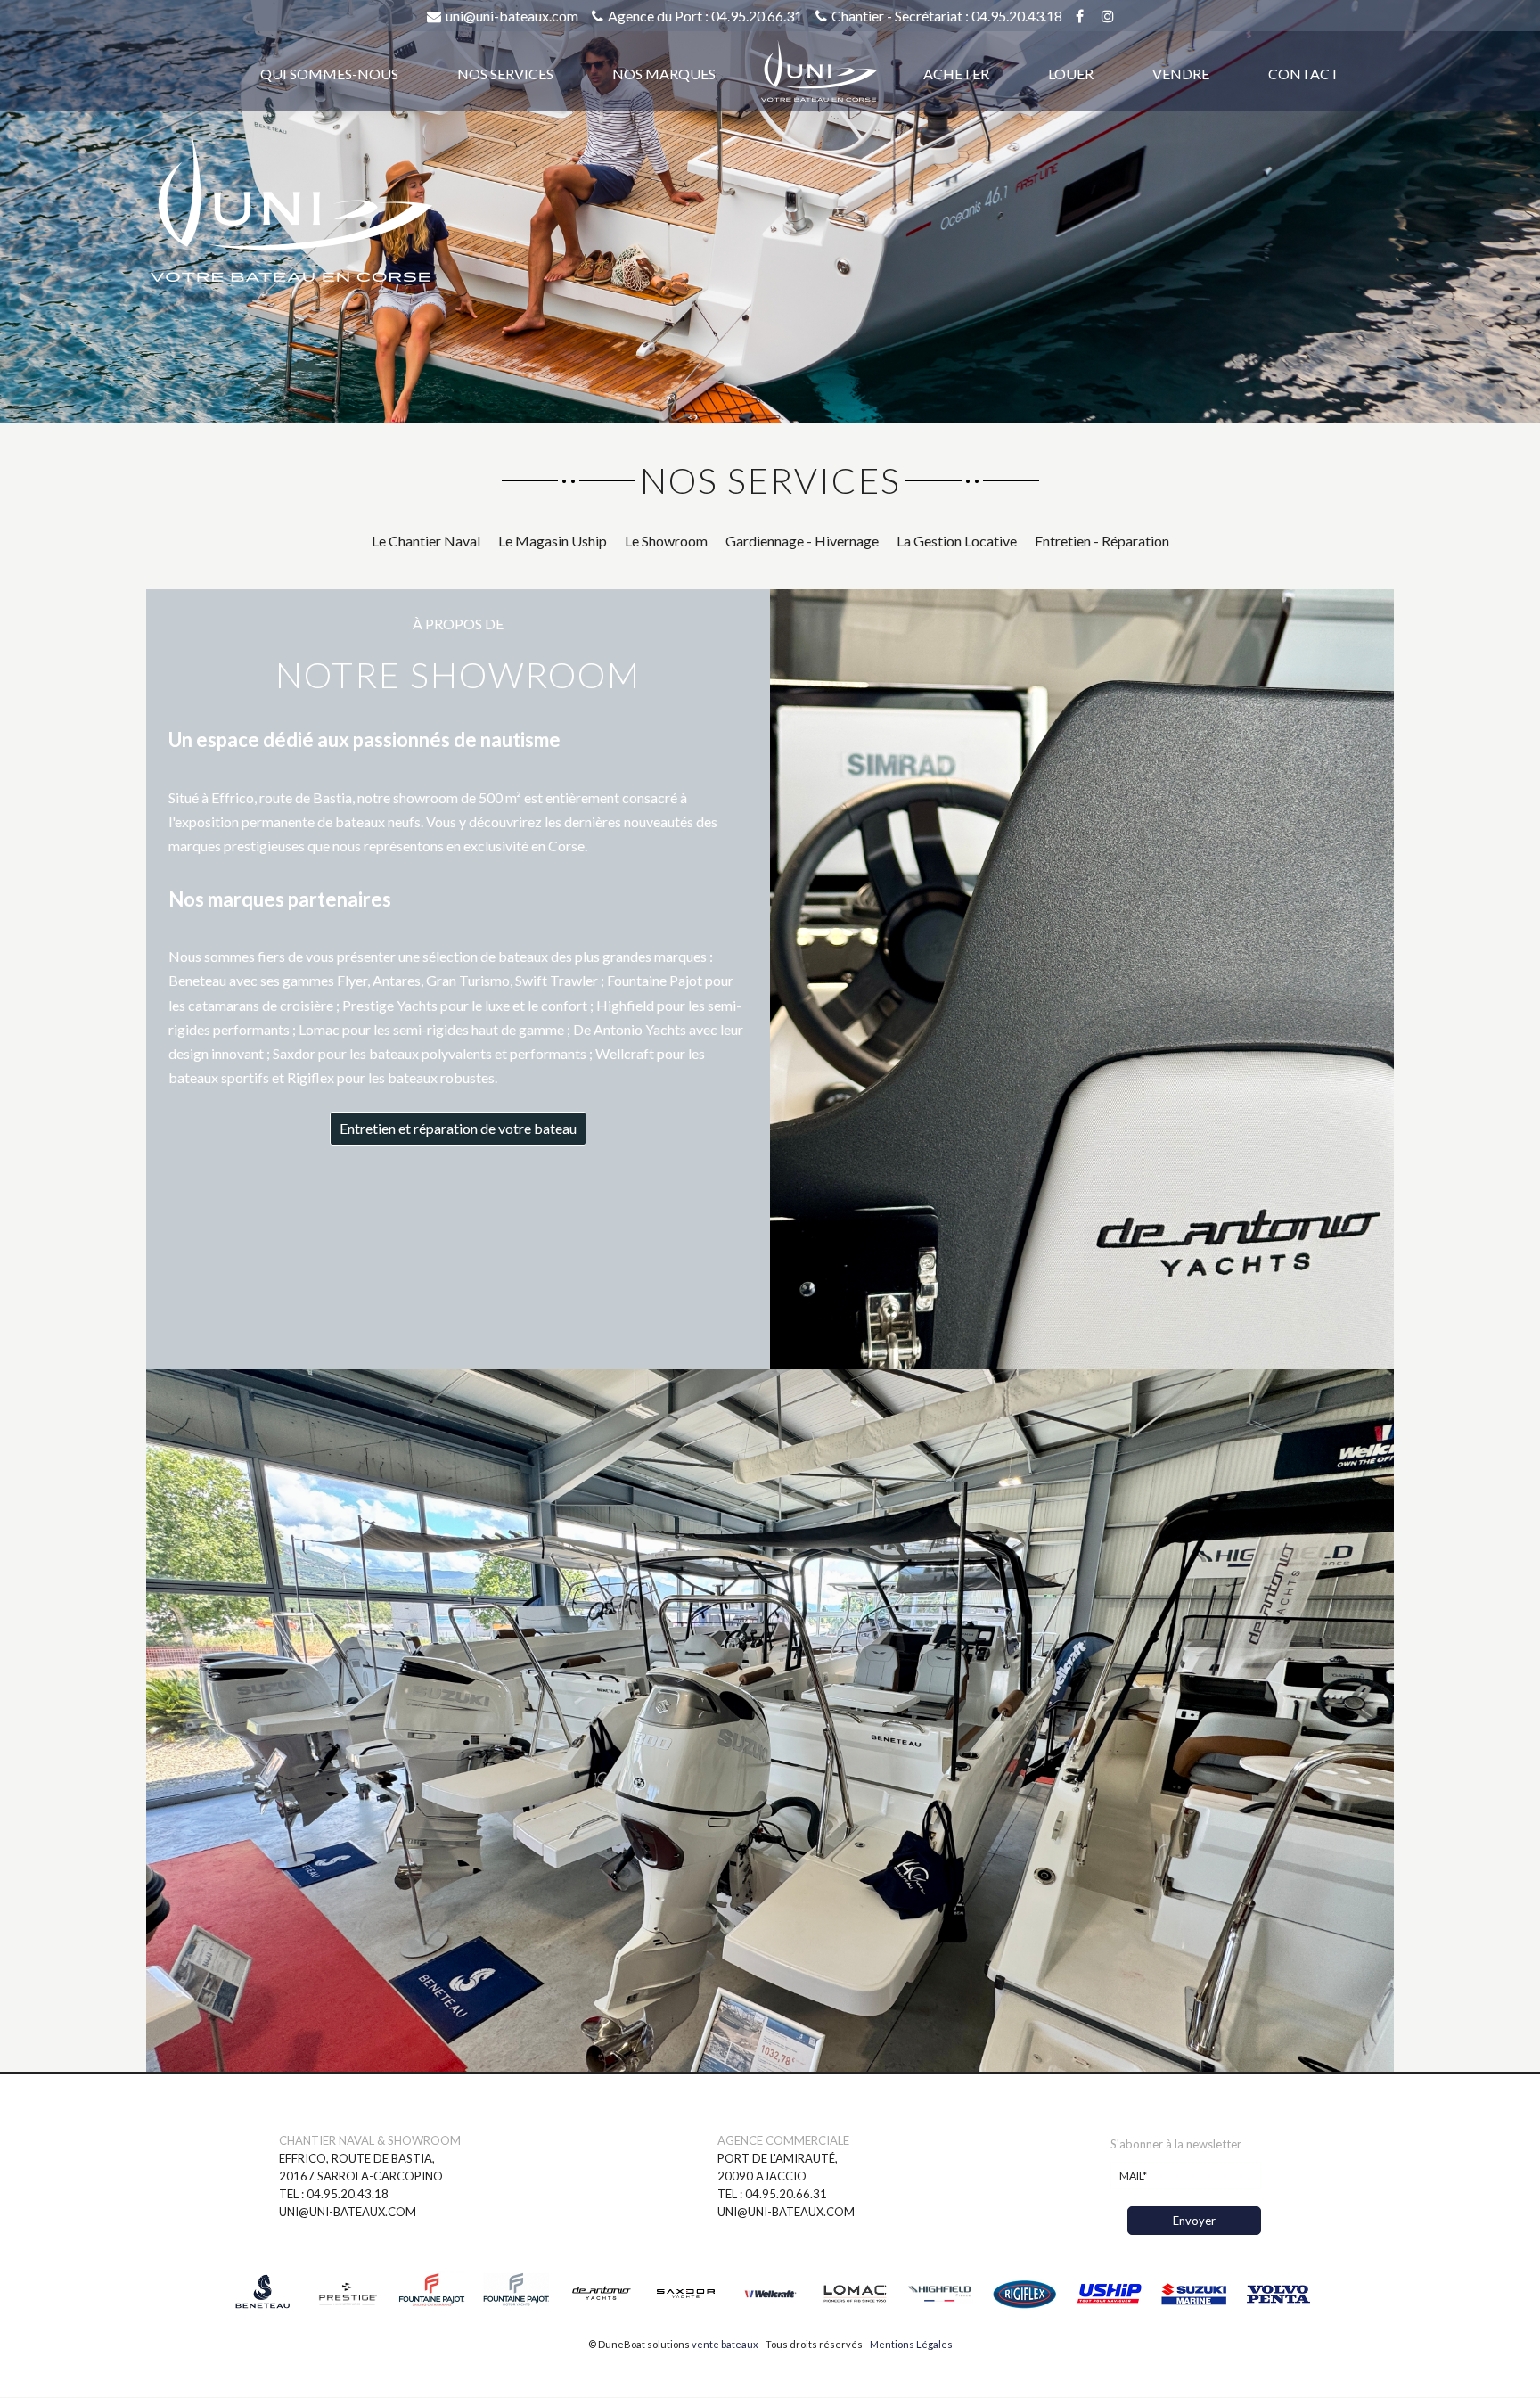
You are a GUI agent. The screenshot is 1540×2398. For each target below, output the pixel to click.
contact (1304, 74)
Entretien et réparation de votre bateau (458, 1128)
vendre (1181, 74)
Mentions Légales (911, 2344)
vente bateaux (725, 2344)
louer (1071, 74)
